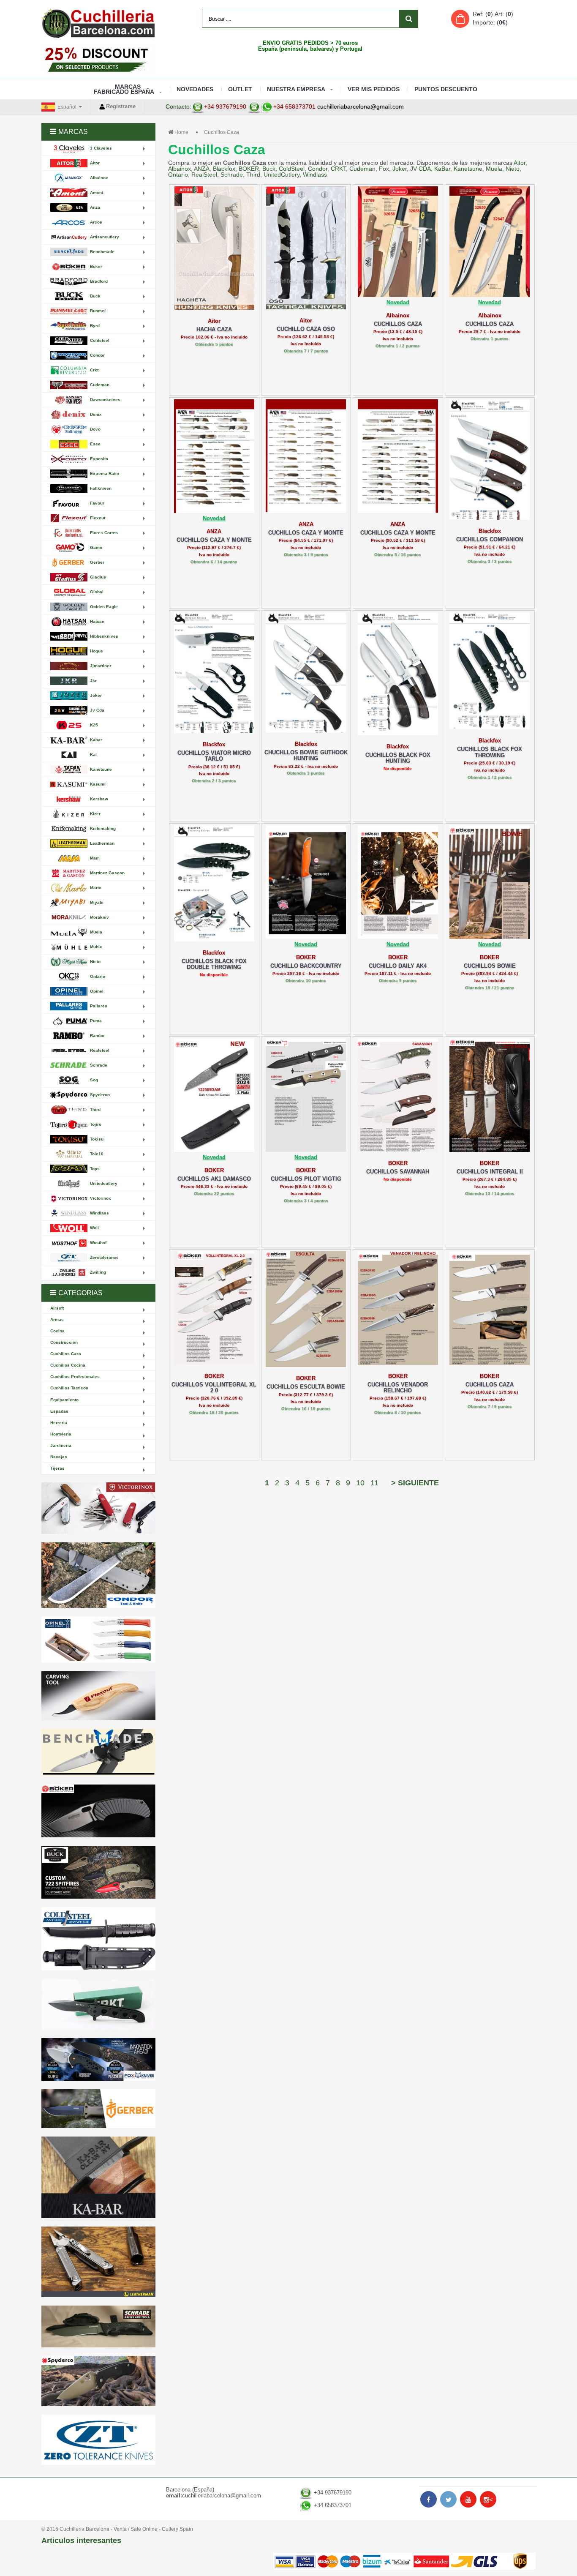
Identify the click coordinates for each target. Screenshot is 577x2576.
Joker (400, 169)
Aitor (520, 163)
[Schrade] (98, 2326)
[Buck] (98, 1872)
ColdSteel (292, 169)
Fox (384, 169)
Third (253, 175)
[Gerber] (98, 2109)
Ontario (178, 175)
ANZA (202, 169)
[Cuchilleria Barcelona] (98, 23)
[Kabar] (98, 2177)
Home (181, 132)
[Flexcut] (98, 1696)
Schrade (232, 175)
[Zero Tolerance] (98, 2440)
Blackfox (224, 169)
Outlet (240, 89)
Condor (318, 169)
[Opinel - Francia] (98, 1640)
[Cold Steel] (98, 1939)
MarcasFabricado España (124, 89)
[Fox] (98, 2059)
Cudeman (362, 169)
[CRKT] (98, 2004)
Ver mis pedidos (374, 89)
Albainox (180, 169)
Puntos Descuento (446, 89)
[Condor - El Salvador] (98, 1575)
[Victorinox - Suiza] (98, 1508)
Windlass (315, 175)
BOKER (249, 169)
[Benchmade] (98, 1753)
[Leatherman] (98, 2262)
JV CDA (421, 169)
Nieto (513, 169)
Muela (494, 169)
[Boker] (98, 1811)
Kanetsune (468, 169)
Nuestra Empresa (296, 89)
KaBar (442, 169)
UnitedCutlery (282, 175)
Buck (269, 169)
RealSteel (204, 175)
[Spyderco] (98, 2381)
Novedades (195, 89)
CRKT (338, 169)
